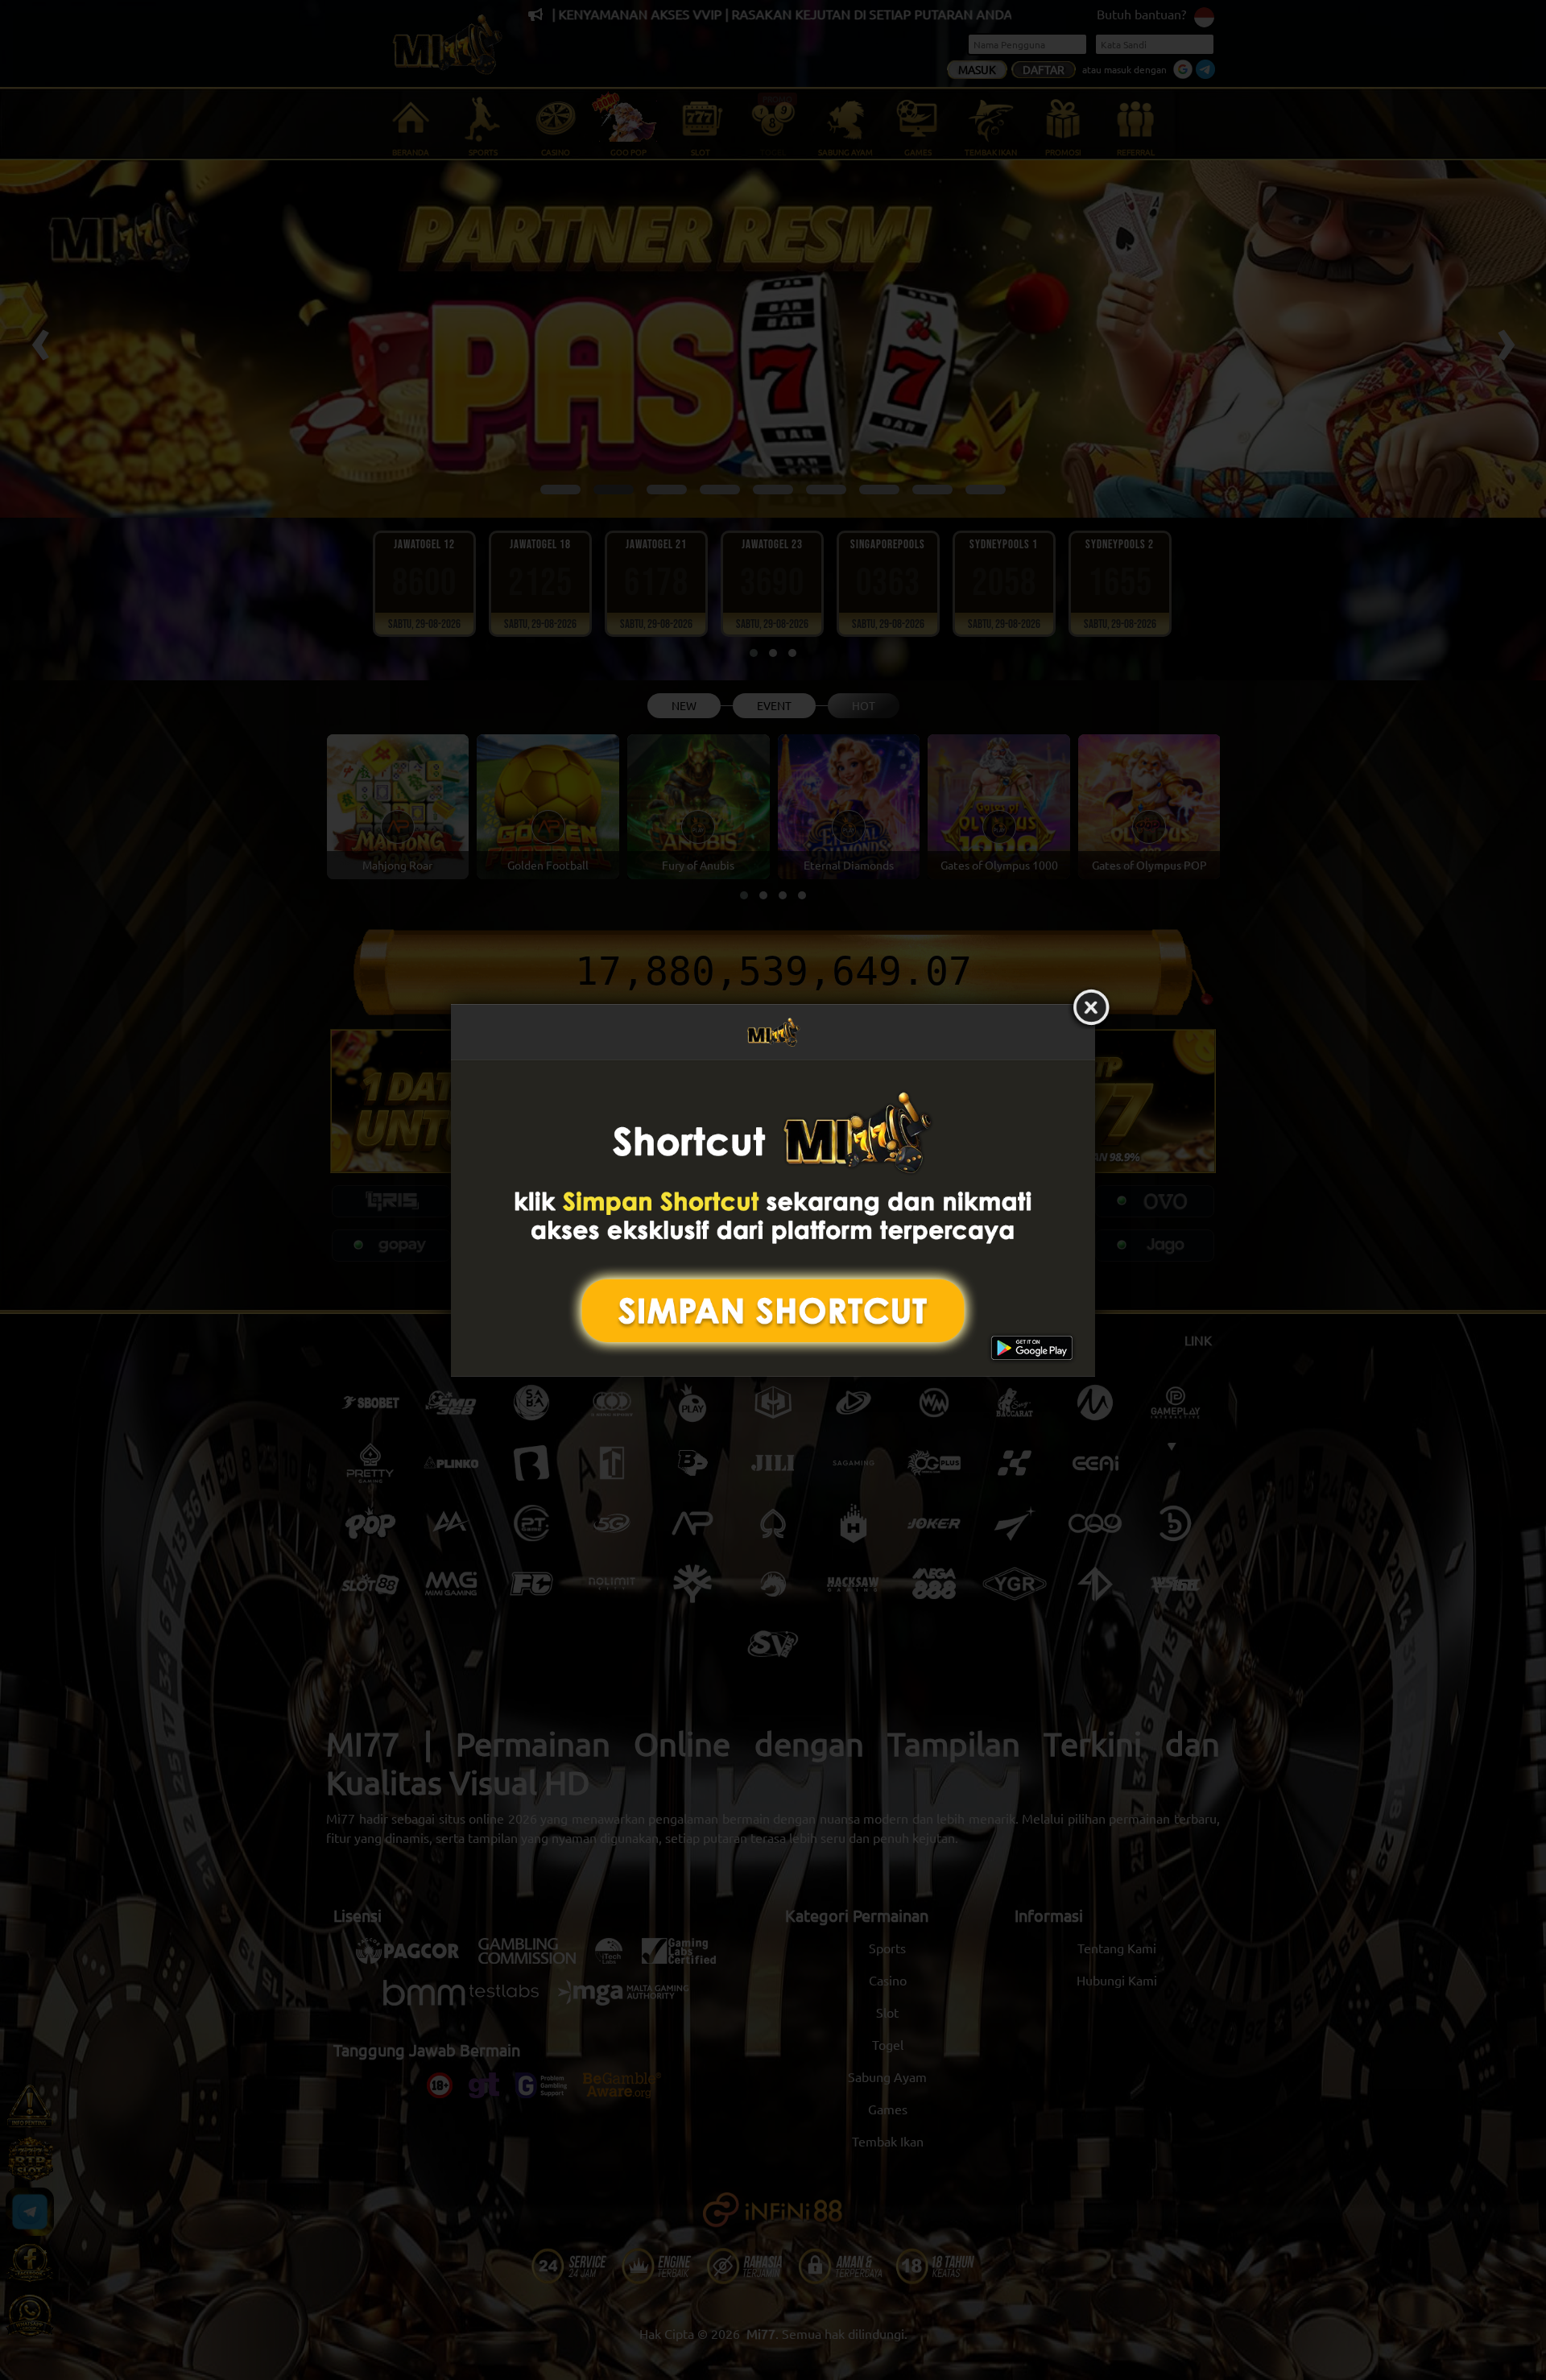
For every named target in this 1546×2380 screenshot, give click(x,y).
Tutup (1091, 1008)
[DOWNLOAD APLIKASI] (773, 1218)
